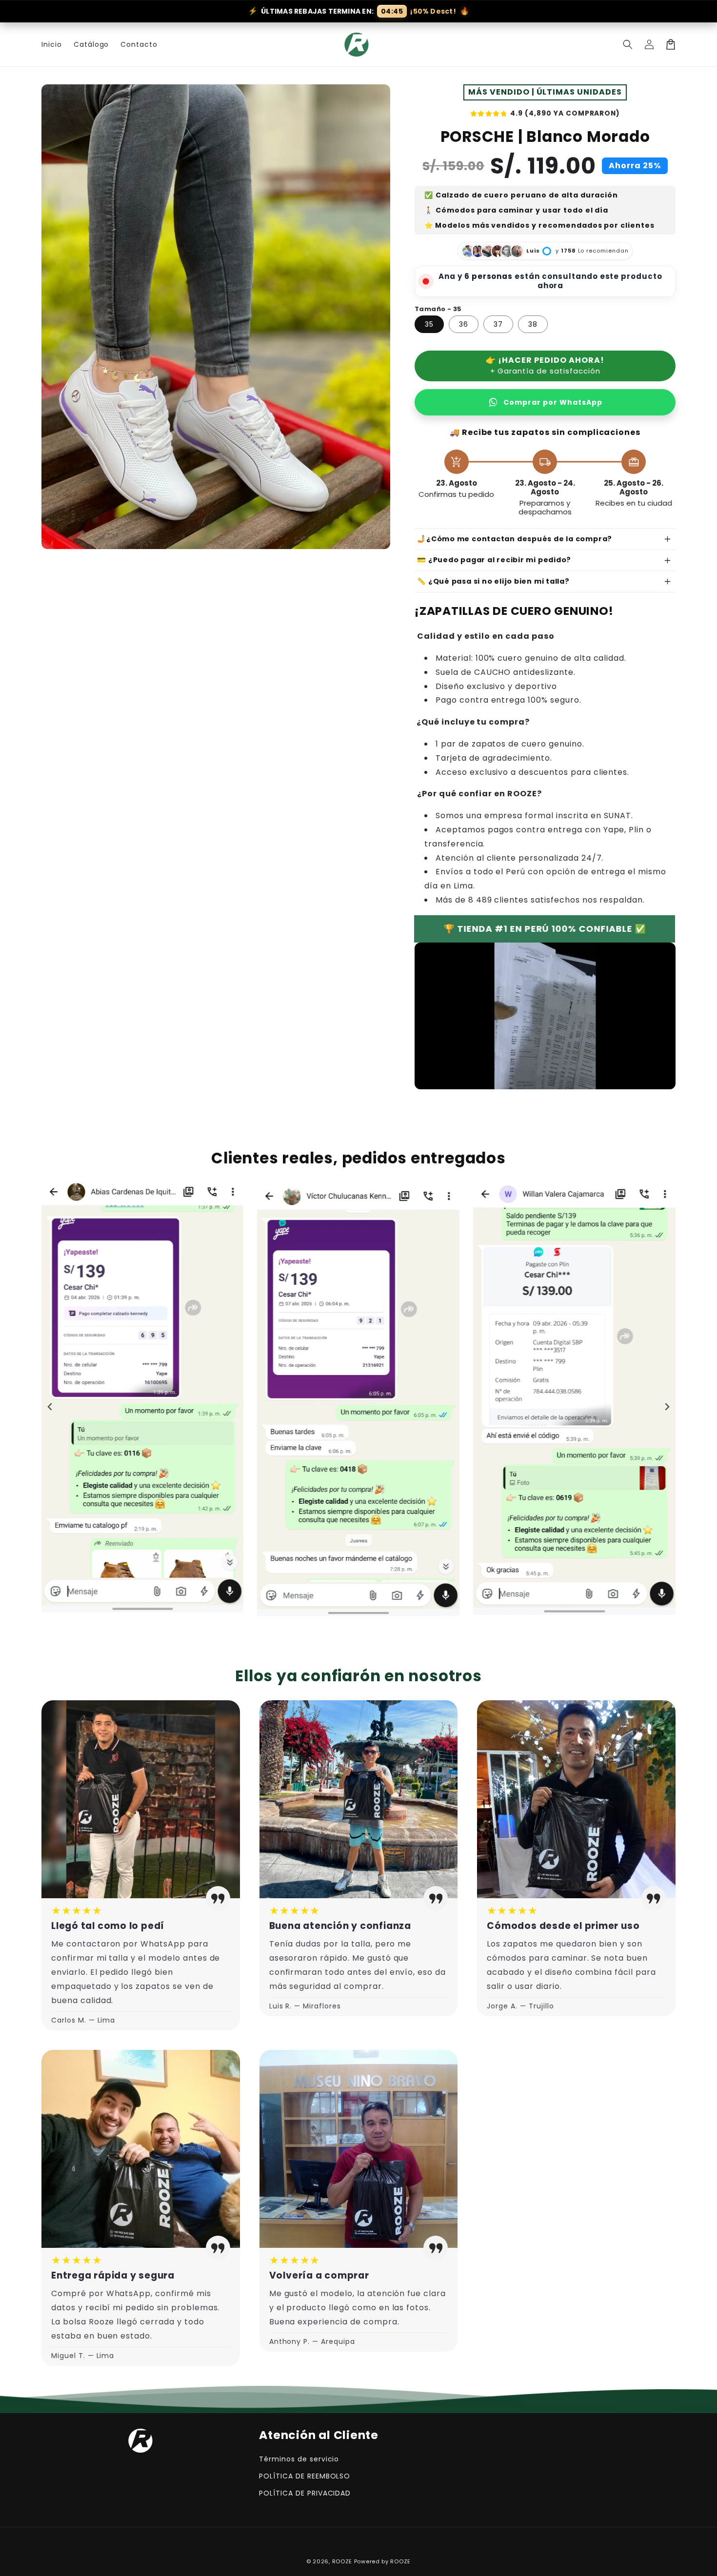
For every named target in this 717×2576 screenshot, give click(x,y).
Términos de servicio (299, 2459)
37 (498, 324)
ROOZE (342, 2561)
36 (464, 324)
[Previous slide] (50, 1407)
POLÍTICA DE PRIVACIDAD (305, 2493)
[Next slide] (667, 1407)
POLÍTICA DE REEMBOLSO (305, 2476)
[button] (628, 44)
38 (533, 324)
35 (429, 324)
